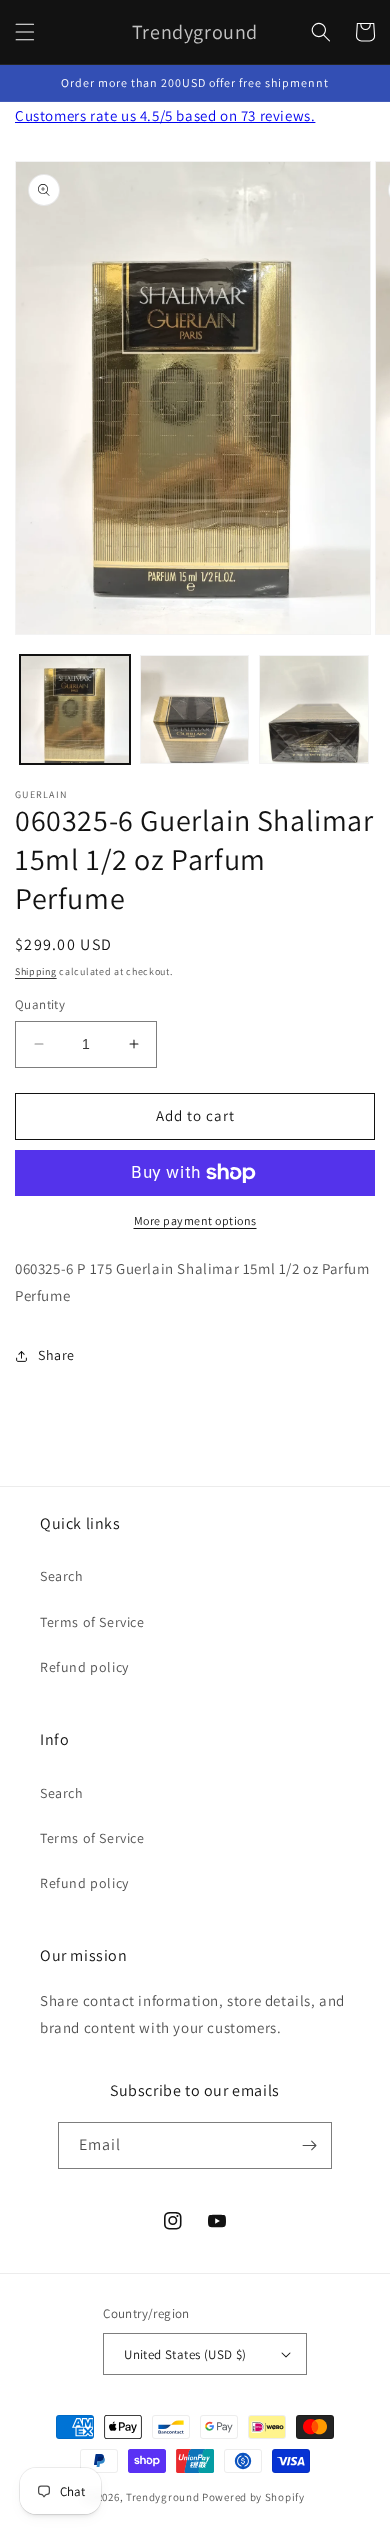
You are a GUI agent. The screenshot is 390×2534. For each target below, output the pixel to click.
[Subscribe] (309, 2145)
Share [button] (56, 1355)
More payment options (195, 1220)
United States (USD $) (185, 2354)
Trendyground (162, 2497)
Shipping (36, 971)
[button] (25, 32)
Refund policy (84, 1667)
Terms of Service (92, 1622)
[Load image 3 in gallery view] (314, 710)
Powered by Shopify (253, 2497)
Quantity (40, 1004)
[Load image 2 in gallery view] (195, 710)
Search (62, 1576)
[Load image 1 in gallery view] (75, 710)
